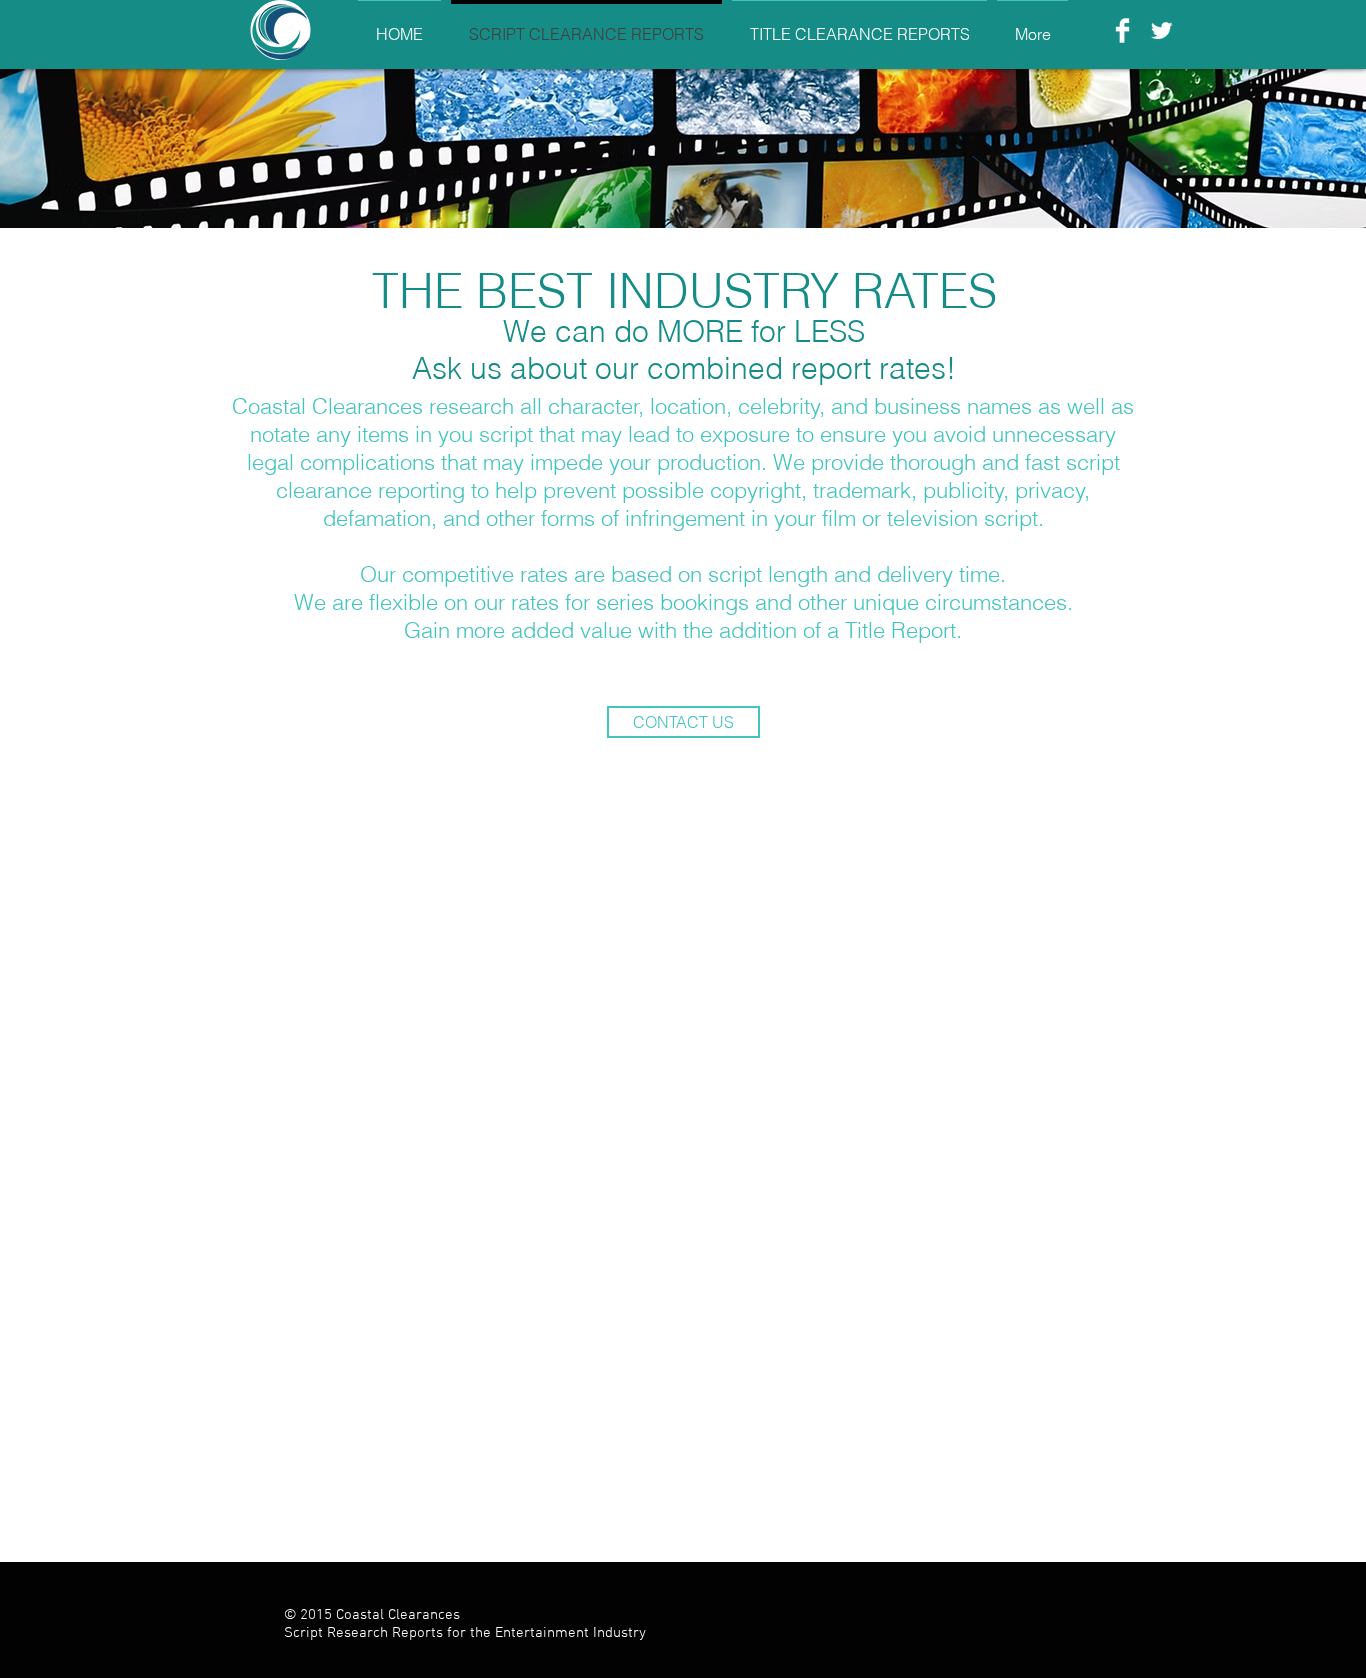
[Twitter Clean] (1161, 30)
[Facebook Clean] (1122, 30)
